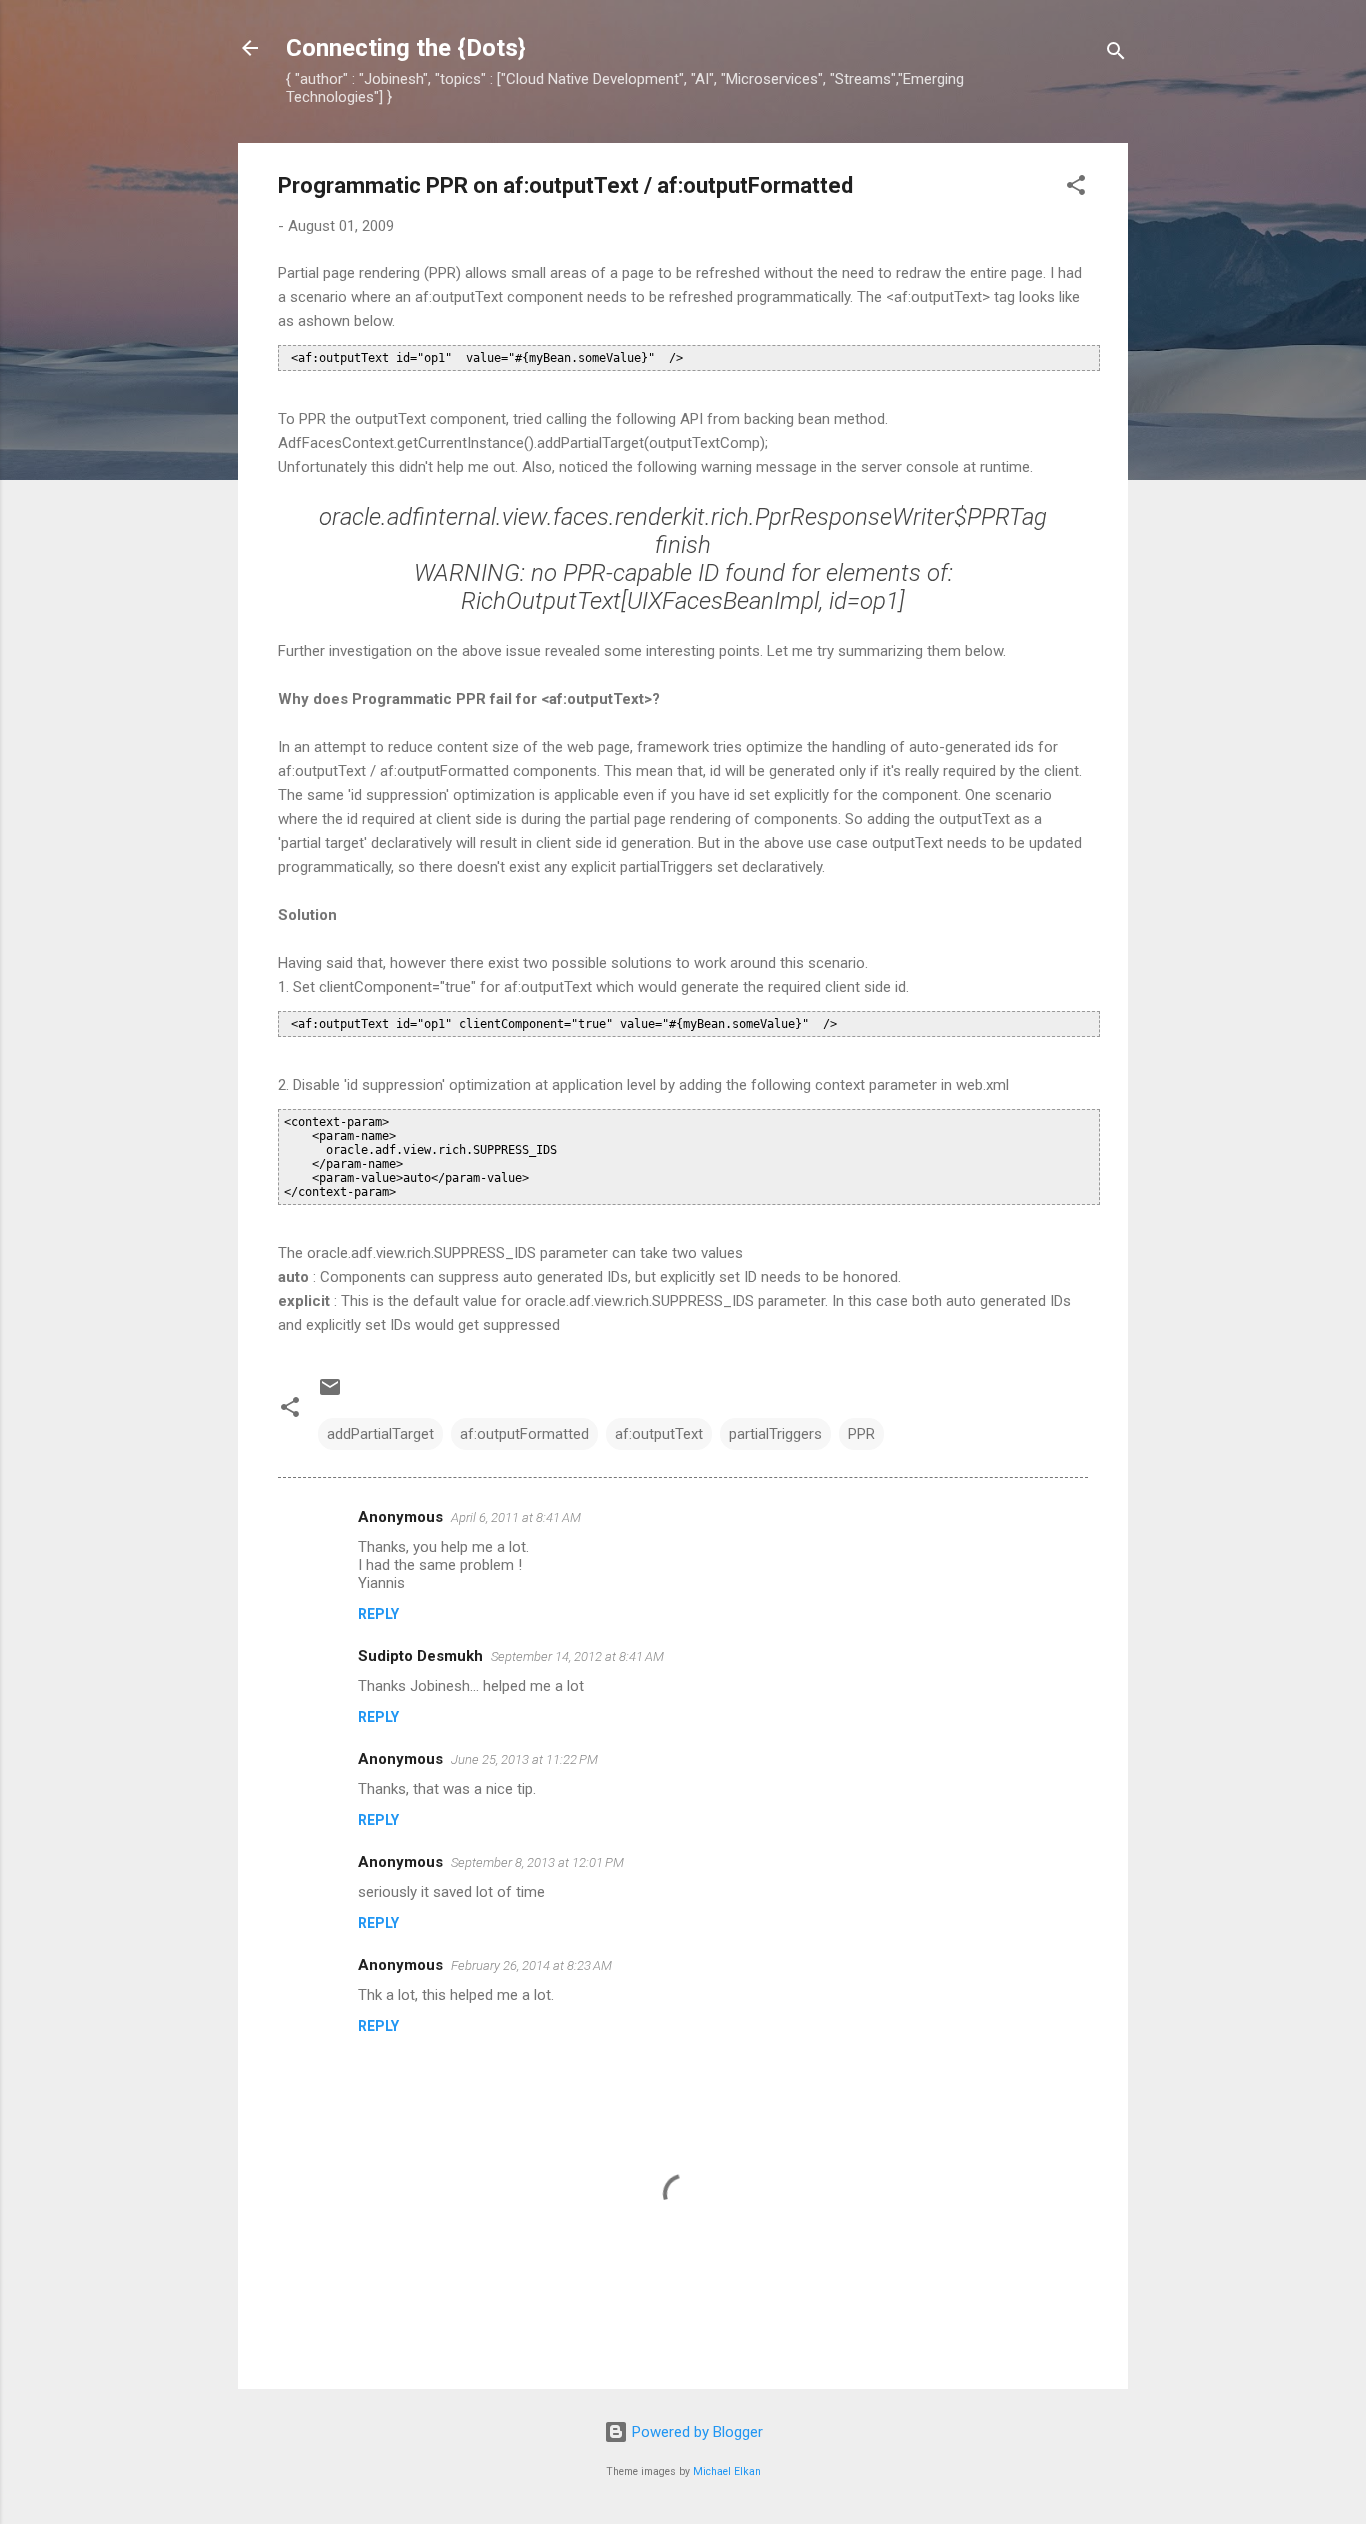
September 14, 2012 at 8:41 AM (577, 1656)
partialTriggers (775, 1434)
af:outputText (659, 1434)
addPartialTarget (380, 1434)
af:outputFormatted (524, 1434)
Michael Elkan (727, 2471)
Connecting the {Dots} (406, 48)
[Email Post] (330, 1394)
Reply (378, 1614)
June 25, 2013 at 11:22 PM (524, 1759)
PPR (861, 1434)
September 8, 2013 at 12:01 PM (537, 1862)
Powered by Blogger (695, 2432)
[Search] (1116, 54)
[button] (1076, 188)
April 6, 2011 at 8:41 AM (516, 1517)
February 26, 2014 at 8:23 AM (531, 1965)
